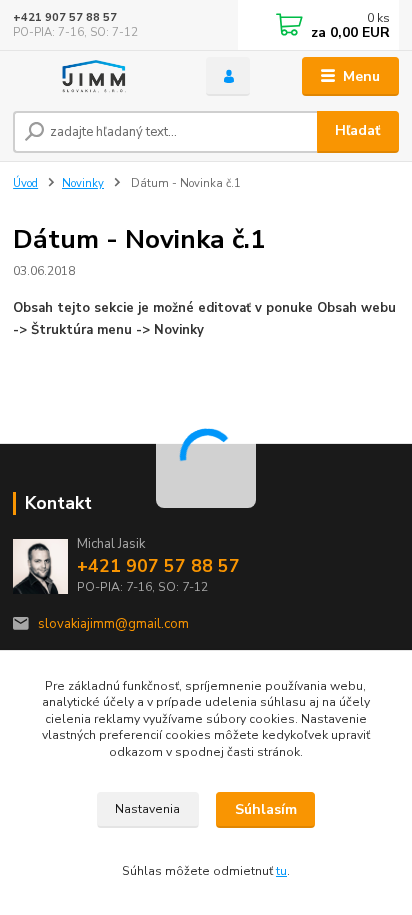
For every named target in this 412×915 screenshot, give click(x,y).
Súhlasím (266, 809)
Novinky (83, 183)
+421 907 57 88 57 (65, 17)
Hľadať (357, 130)
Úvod (25, 183)
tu (281, 871)
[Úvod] (93, 76)
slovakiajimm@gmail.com (113, 624)
